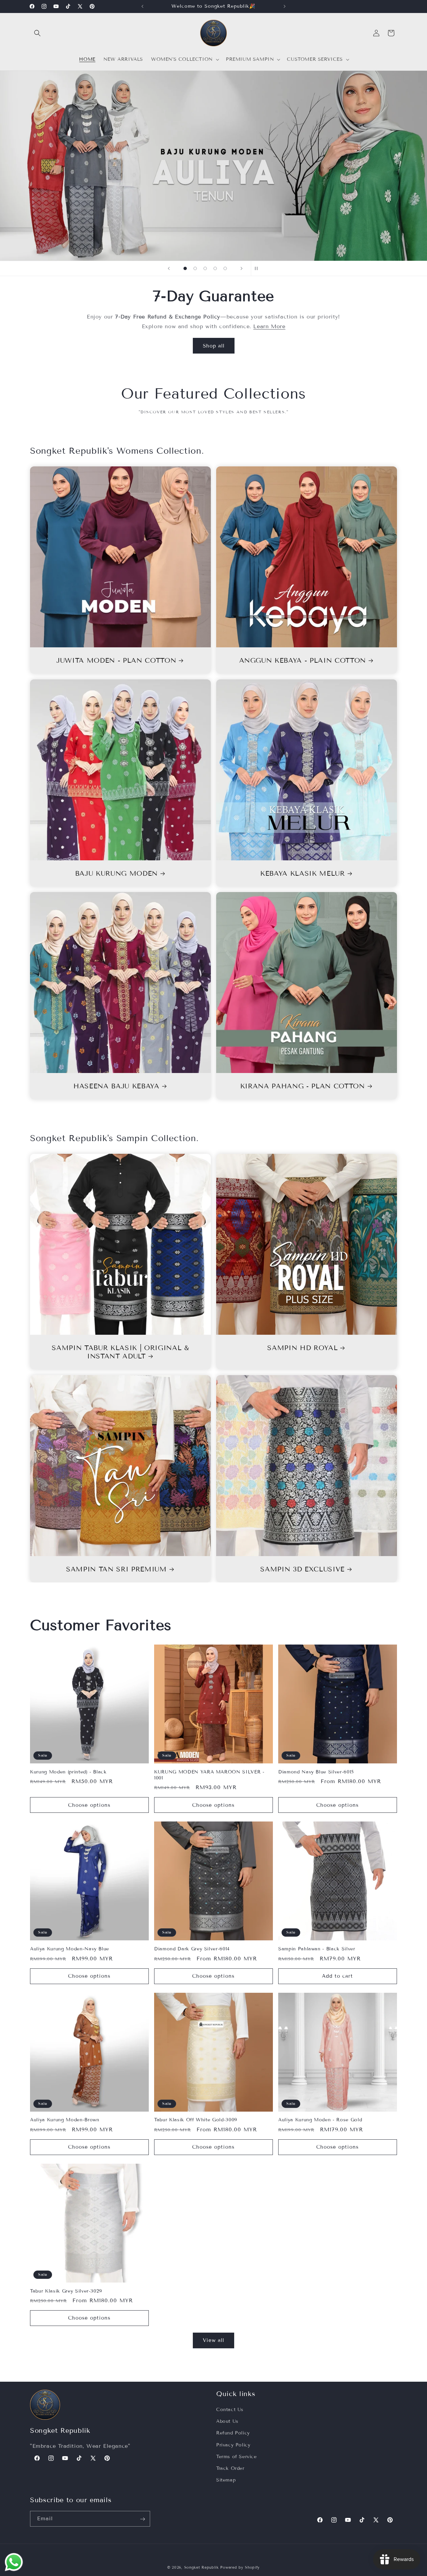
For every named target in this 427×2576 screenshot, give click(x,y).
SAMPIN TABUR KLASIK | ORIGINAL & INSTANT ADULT (120, 1352)
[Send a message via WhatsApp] (14, 2562)
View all (213, 2340)
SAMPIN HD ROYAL (302, 1348)
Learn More (269, 326)
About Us (227, 2421)
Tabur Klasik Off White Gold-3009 (196, 2120)
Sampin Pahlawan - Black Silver (317, 1949)
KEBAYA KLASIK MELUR (303, 873)
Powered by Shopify (240, 2567)
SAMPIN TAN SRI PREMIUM (116, 1569)
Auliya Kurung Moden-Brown (65, 2120)
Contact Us (230, 2410)
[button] (37, 33)
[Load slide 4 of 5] (215, 268)
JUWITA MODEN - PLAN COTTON (116, 660)
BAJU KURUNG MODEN (116, 873)
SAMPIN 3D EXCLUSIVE (302, 1569)
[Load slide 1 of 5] (185, 268)
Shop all (214, 346)
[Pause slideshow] (258, 268)
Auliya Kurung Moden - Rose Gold (320, 2120)
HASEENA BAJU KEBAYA (116, 1086)
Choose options (89, 1805)
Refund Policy (233, 2433)
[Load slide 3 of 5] (205, 268)
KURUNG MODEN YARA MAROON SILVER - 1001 (209, 1775)
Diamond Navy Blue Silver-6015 (316, 1772)
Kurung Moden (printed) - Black (68, 1772)
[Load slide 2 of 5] (195, 268)
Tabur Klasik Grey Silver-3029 (66, 2291)
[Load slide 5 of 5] (225, 268)
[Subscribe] (142, 2519)
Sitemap (226, 2480)
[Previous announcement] (142, 6)
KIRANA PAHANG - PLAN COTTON (303, 1086)
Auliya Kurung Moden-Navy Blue (70, 1949)
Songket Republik (201, 2567)
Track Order (230, 2468)
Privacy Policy (233, 2445)
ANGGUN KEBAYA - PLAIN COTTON (303, 660)
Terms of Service (237, 2457)
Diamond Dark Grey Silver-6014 (192, 1949)
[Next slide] (242, 268)
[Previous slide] (169, 268)
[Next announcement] (285, 6)
